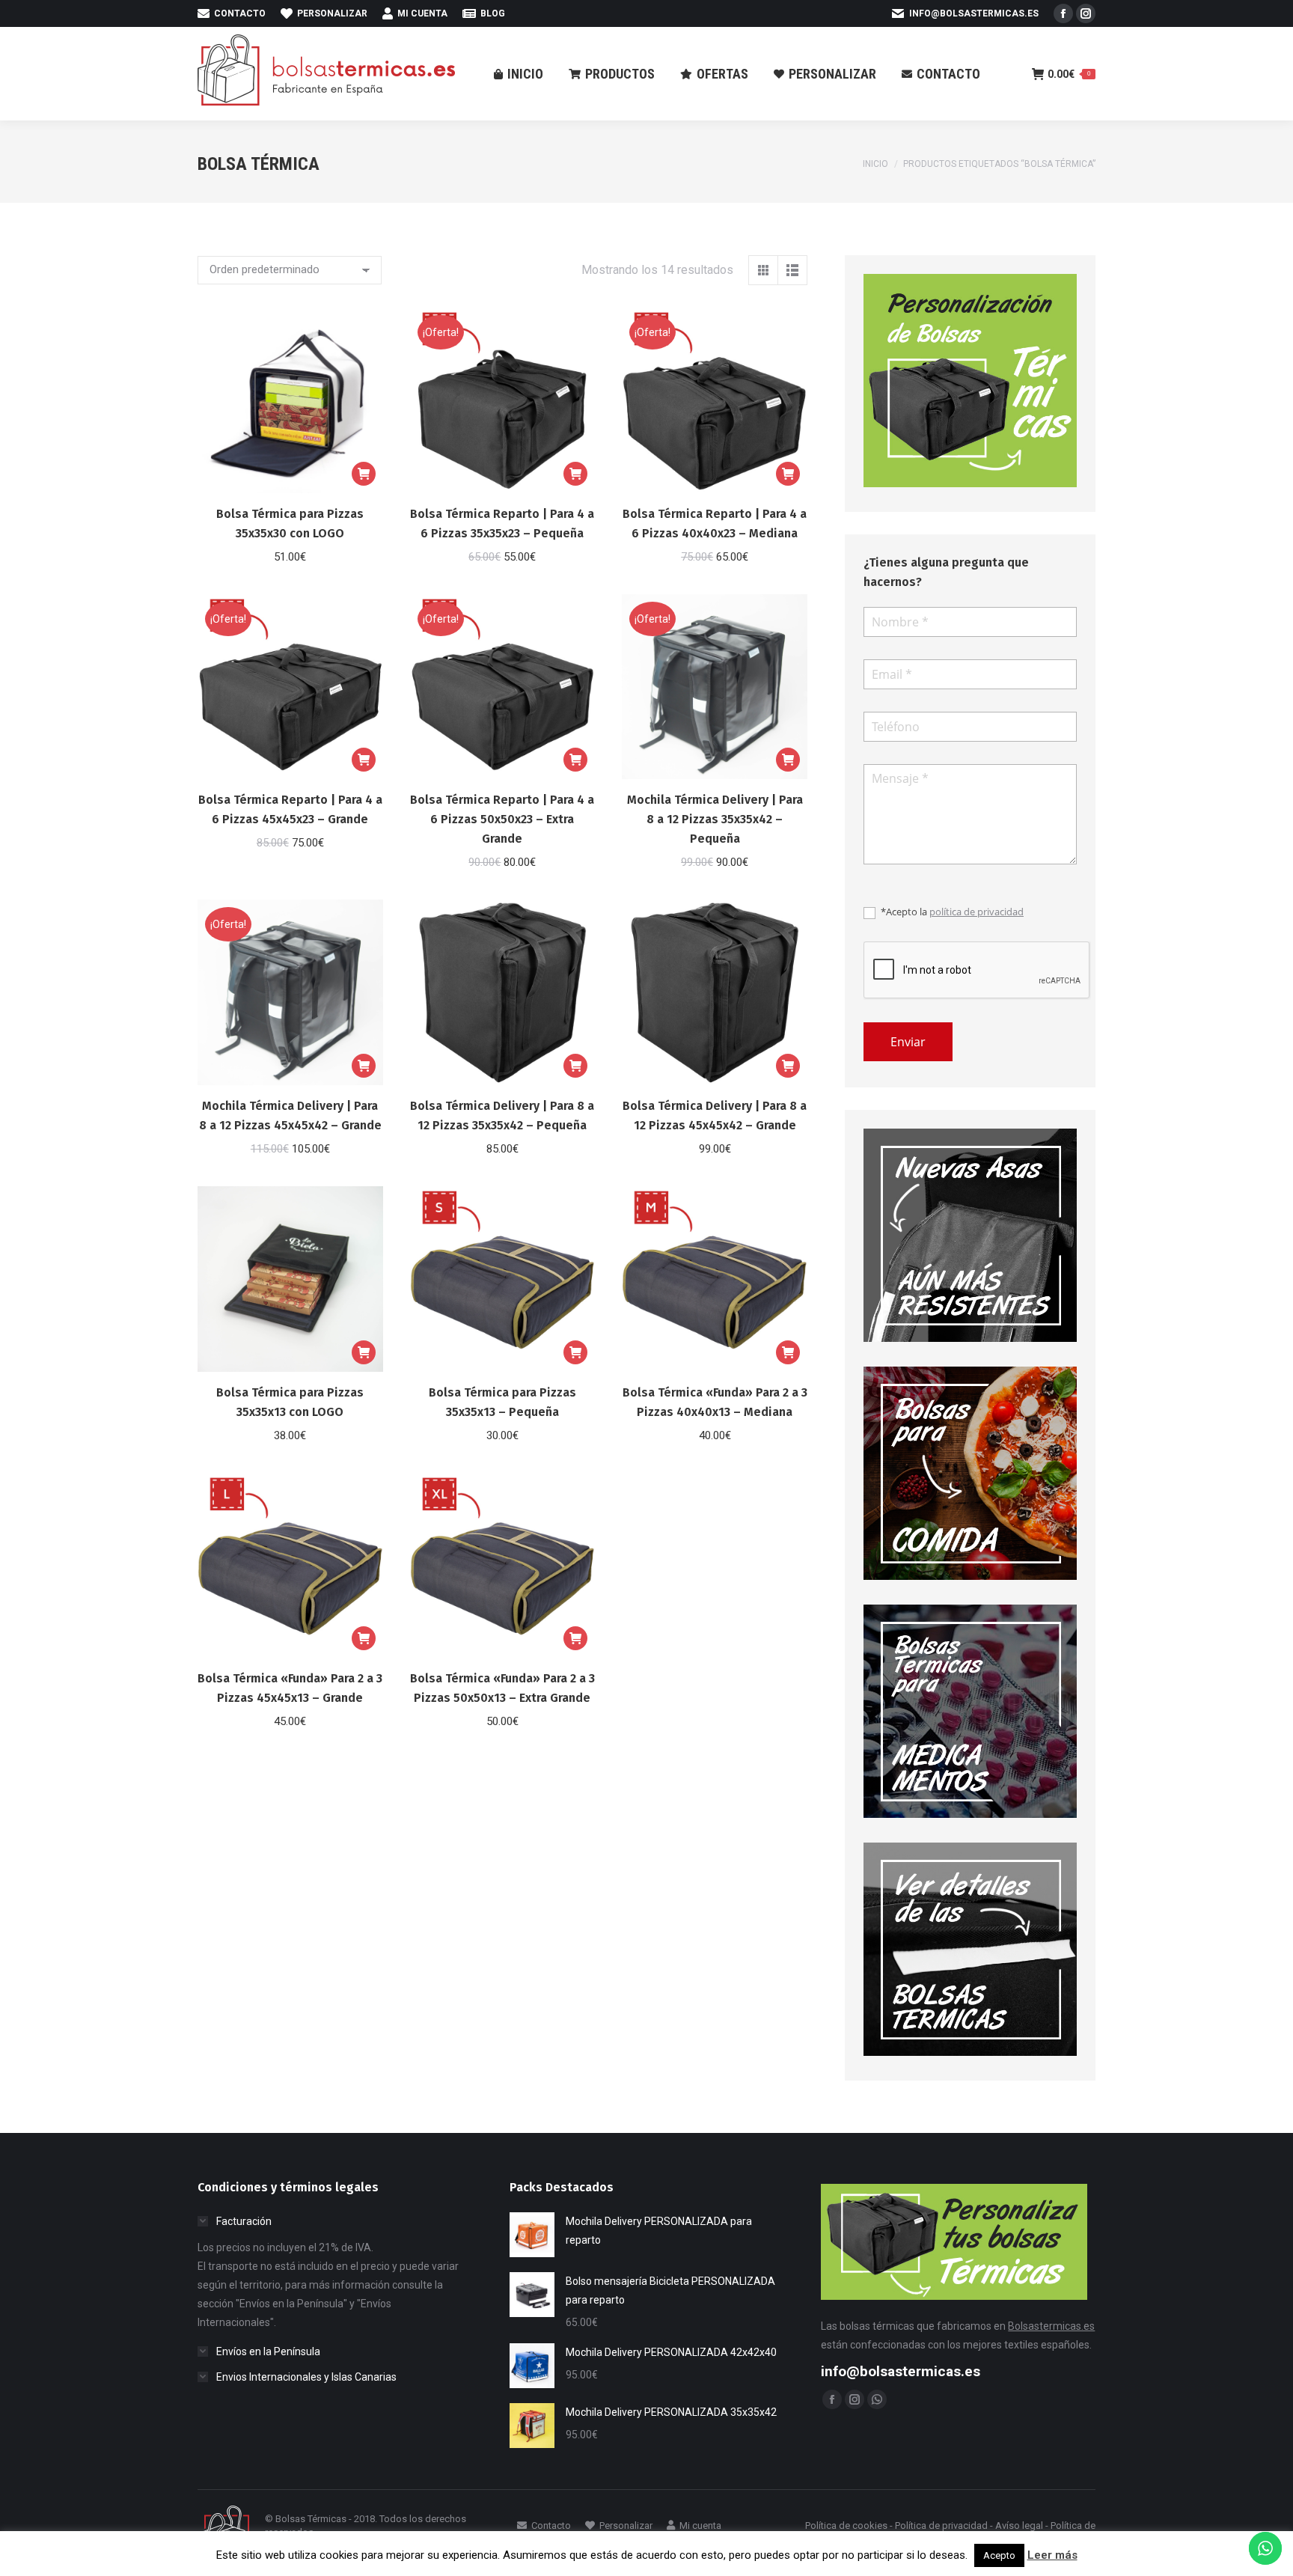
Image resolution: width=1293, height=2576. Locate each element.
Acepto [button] (999, 2555)
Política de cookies (846, 2525)
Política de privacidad (941, 2525)
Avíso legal (1019, 2525)
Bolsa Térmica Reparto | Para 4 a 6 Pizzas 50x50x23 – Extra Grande (502, 819)
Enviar (908, 1042)
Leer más (1052, 2555)
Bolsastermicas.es (1051, 2326)
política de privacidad (976, 912)
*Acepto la (951, 912)
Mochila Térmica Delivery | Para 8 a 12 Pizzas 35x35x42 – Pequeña (715, 819)
